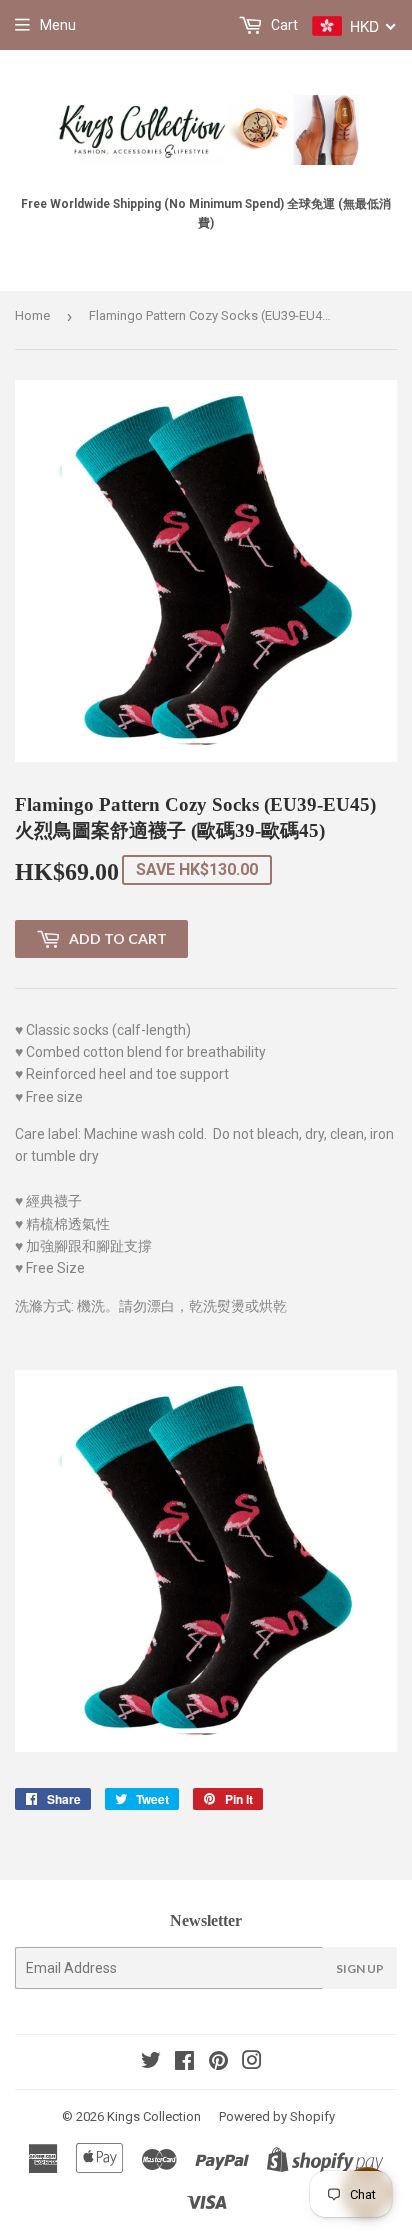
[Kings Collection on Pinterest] (218, 2063)
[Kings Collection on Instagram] (252, 2063)
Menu (58, 25)
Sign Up (360, 1968)
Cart (283, 25)
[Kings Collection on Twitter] (151, 2063)
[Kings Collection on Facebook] (184, 2063)
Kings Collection (154, 2116)
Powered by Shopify (277, 2116)
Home (32, 315)
